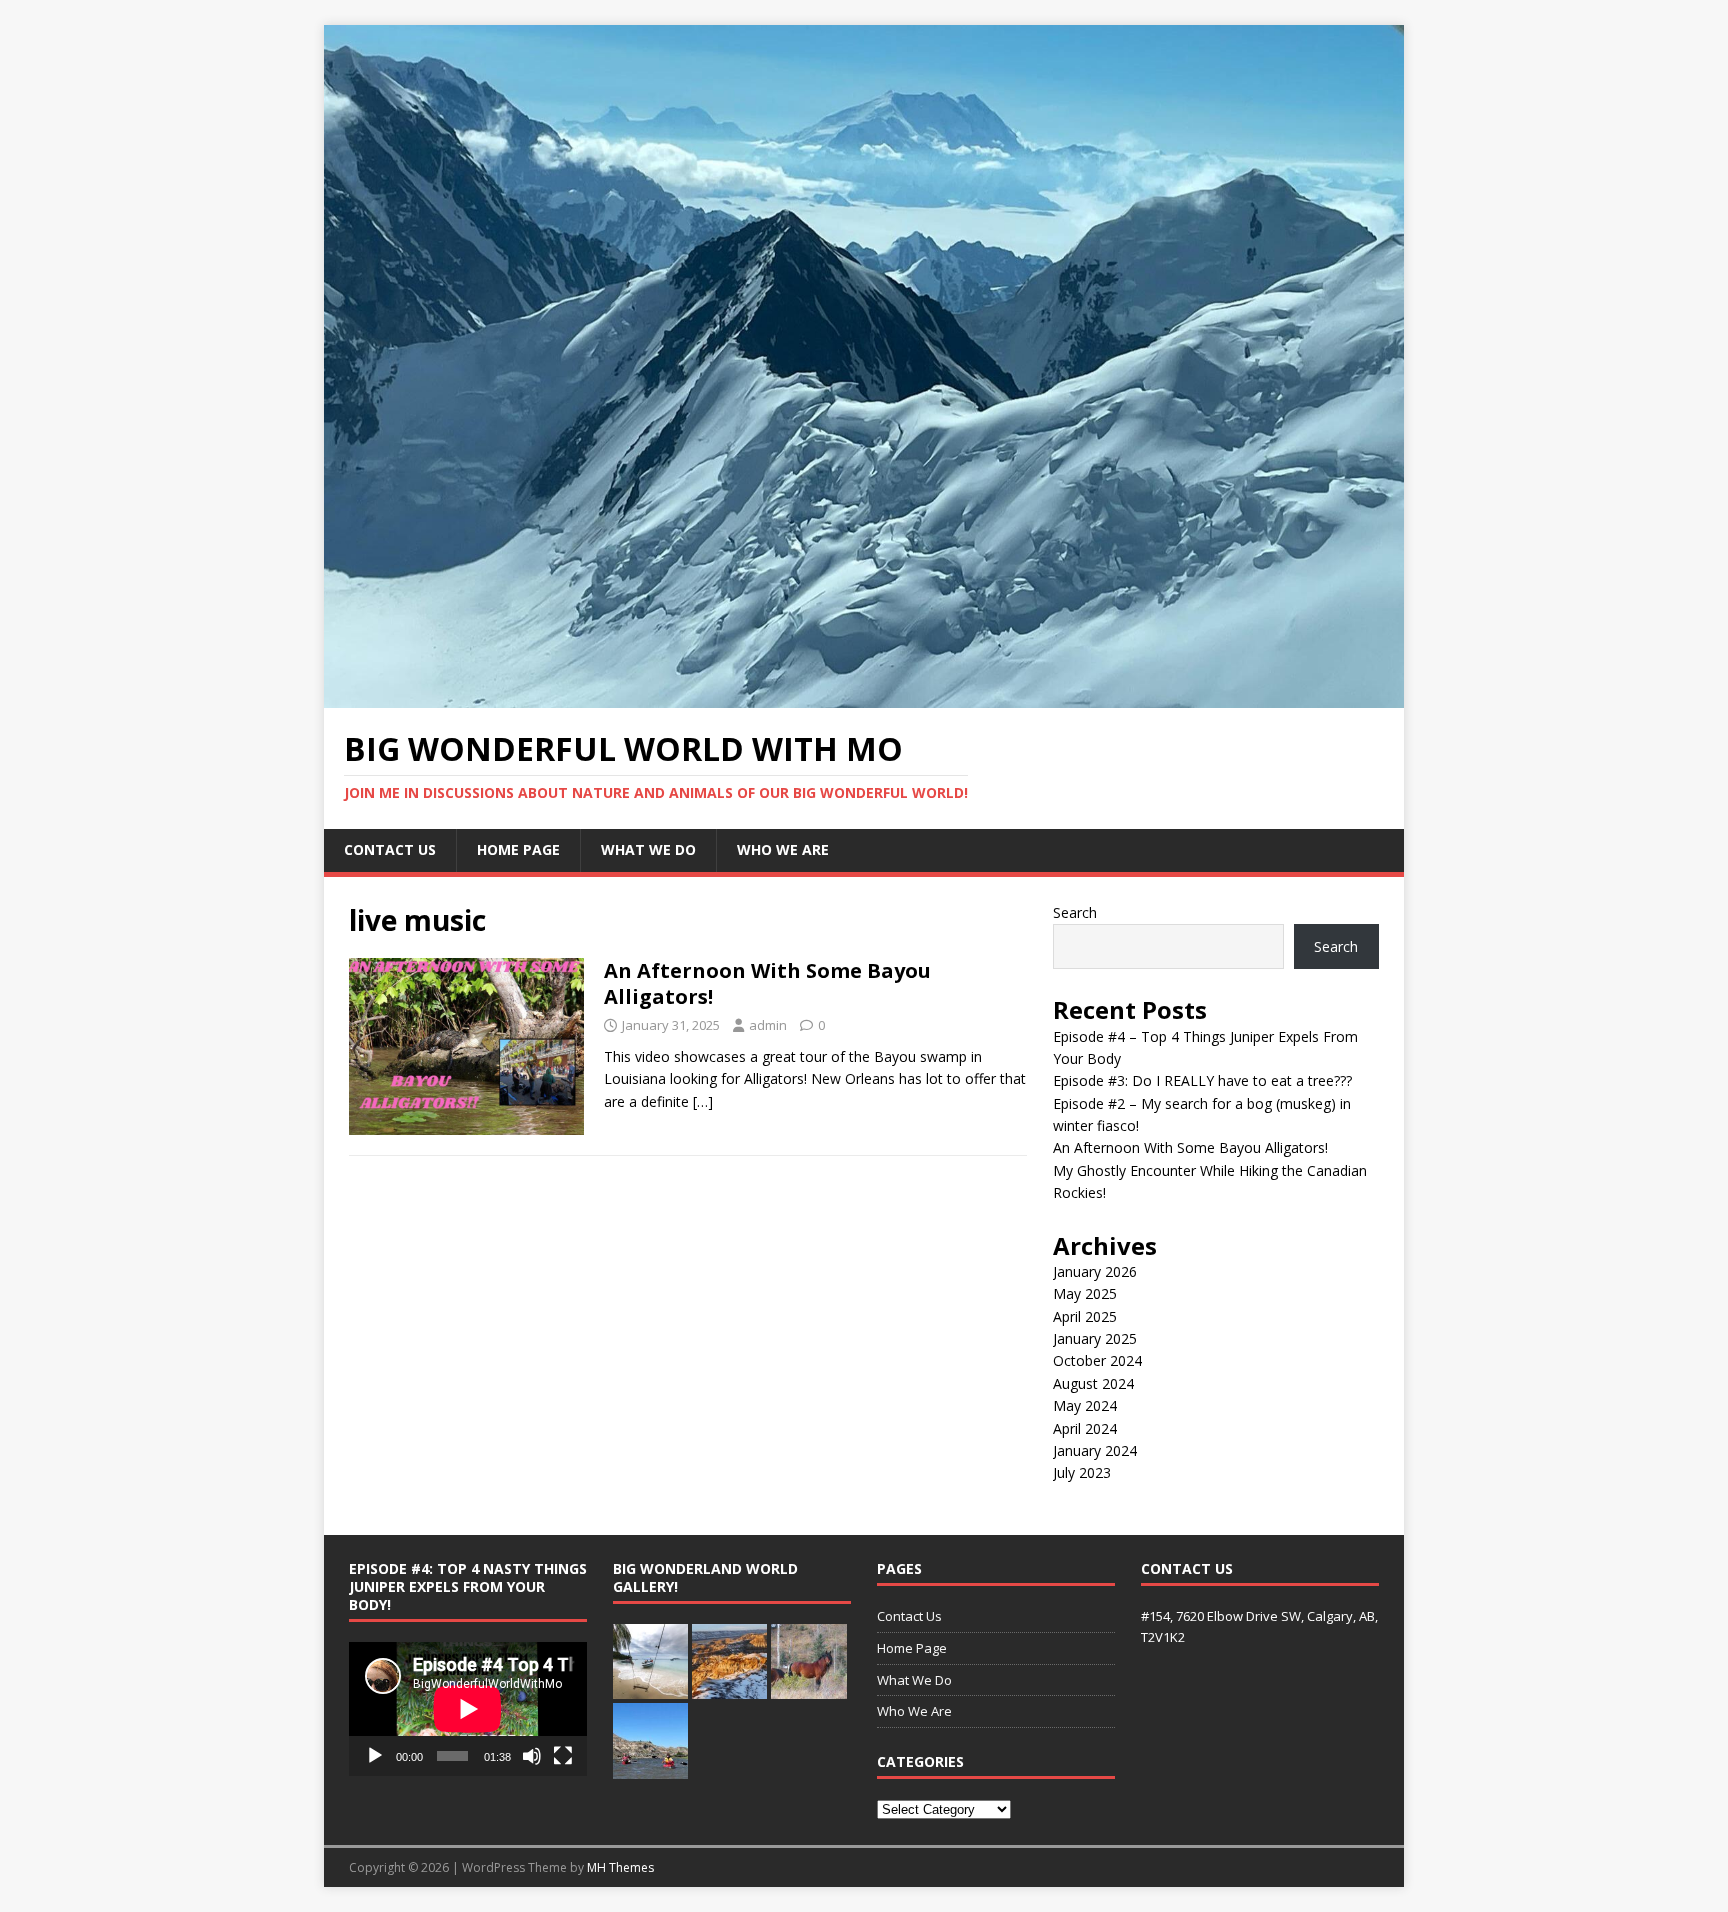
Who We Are (783, 849)
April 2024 (1085, 1428)
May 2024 (1085, 1405)
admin (768, 1025)
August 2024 (1093, 1383)
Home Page (518, 849)
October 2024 (1097, 1360)
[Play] (375, 1756)
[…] (703, 1101)
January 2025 (1095, 1338)
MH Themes (620, 1867)
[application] (468, 1709)
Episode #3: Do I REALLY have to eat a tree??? (1202, 1080)
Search (1075, 912)
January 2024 (1095, 1450)
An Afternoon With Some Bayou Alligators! (767, 983)
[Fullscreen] (563, 1756)
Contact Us (390, 849)
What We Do (648, 849)
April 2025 (1085, 1316)
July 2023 (1082, 1472)
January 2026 (1095, 1271)
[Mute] (532, 1756)
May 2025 (1085, 1293)
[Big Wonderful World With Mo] (864, 696)
